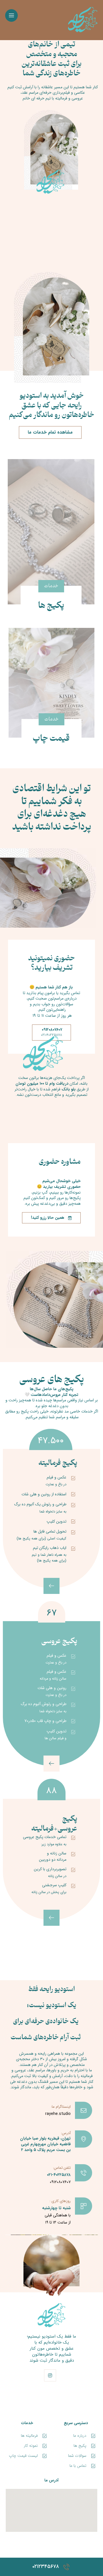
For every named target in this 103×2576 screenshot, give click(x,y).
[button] (11, 15)
